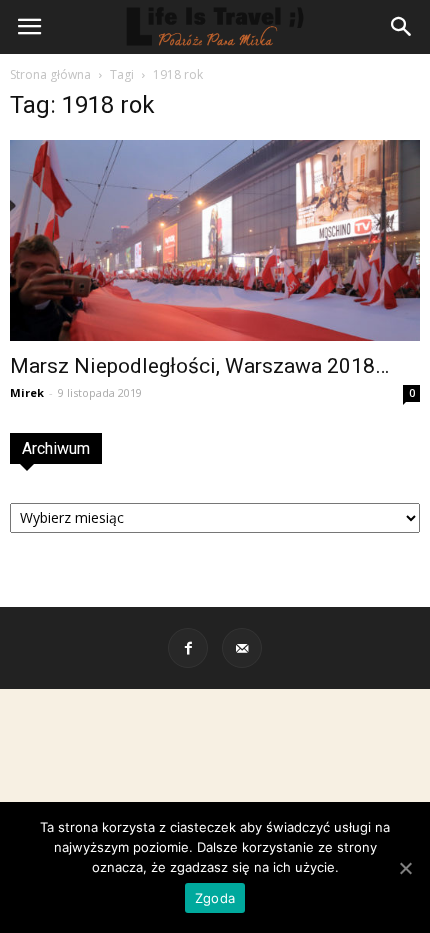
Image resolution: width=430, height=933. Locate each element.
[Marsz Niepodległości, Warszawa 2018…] (215, 240)
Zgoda (215, 898)
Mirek (27, 392)
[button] (402, 27)
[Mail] (242, 648)
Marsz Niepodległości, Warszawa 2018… (199, 366)
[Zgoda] (405, 868)
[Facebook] (188, 648)
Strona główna (50, 74)
